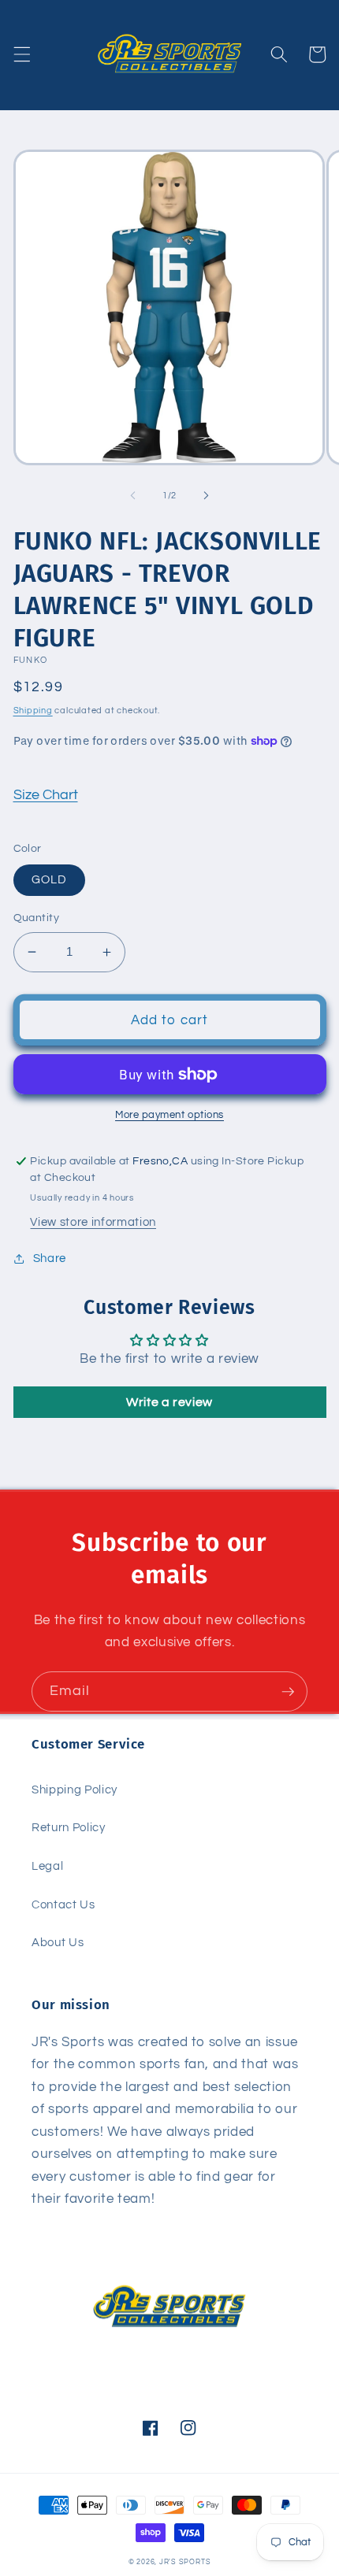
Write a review (169, 1402)
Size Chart (46, 795)
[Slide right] (206, 496)
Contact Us (63, 1904)
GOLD (49, 879)
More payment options (169, 1115)
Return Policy (69, 1827)
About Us (58, 1942)
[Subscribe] (288, 1692)
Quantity (37, 918)
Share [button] (50, 1258)
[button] (21, 54)
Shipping (33, 711)
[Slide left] (133, 496)
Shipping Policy (75, 1790)
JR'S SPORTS (185, 2562)
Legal (47, 1866)
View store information (93, 1222)
